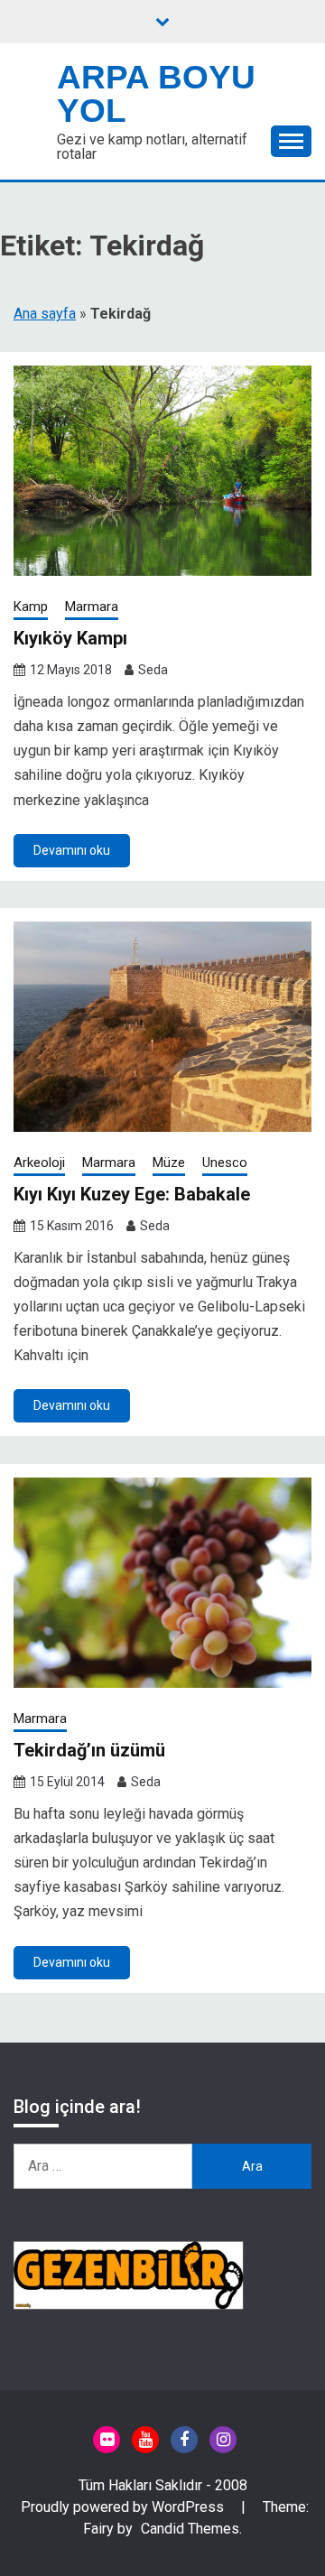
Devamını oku (72, 850)
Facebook (184, 2440)
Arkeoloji (39, 1163)
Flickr (107, 2440)
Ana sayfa (45, 314)
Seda (153, 670)
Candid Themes (190, 2529)
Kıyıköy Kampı (70, 638)
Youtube (145, 2440)
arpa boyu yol (156, 94)
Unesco (225, 1163)
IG (223, 2440)
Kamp (31, 607)
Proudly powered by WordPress (124, 2507)
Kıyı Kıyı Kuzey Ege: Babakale (132, 1194)
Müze (169, 1163)
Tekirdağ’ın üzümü (89, 1750)
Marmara (92, 607)
